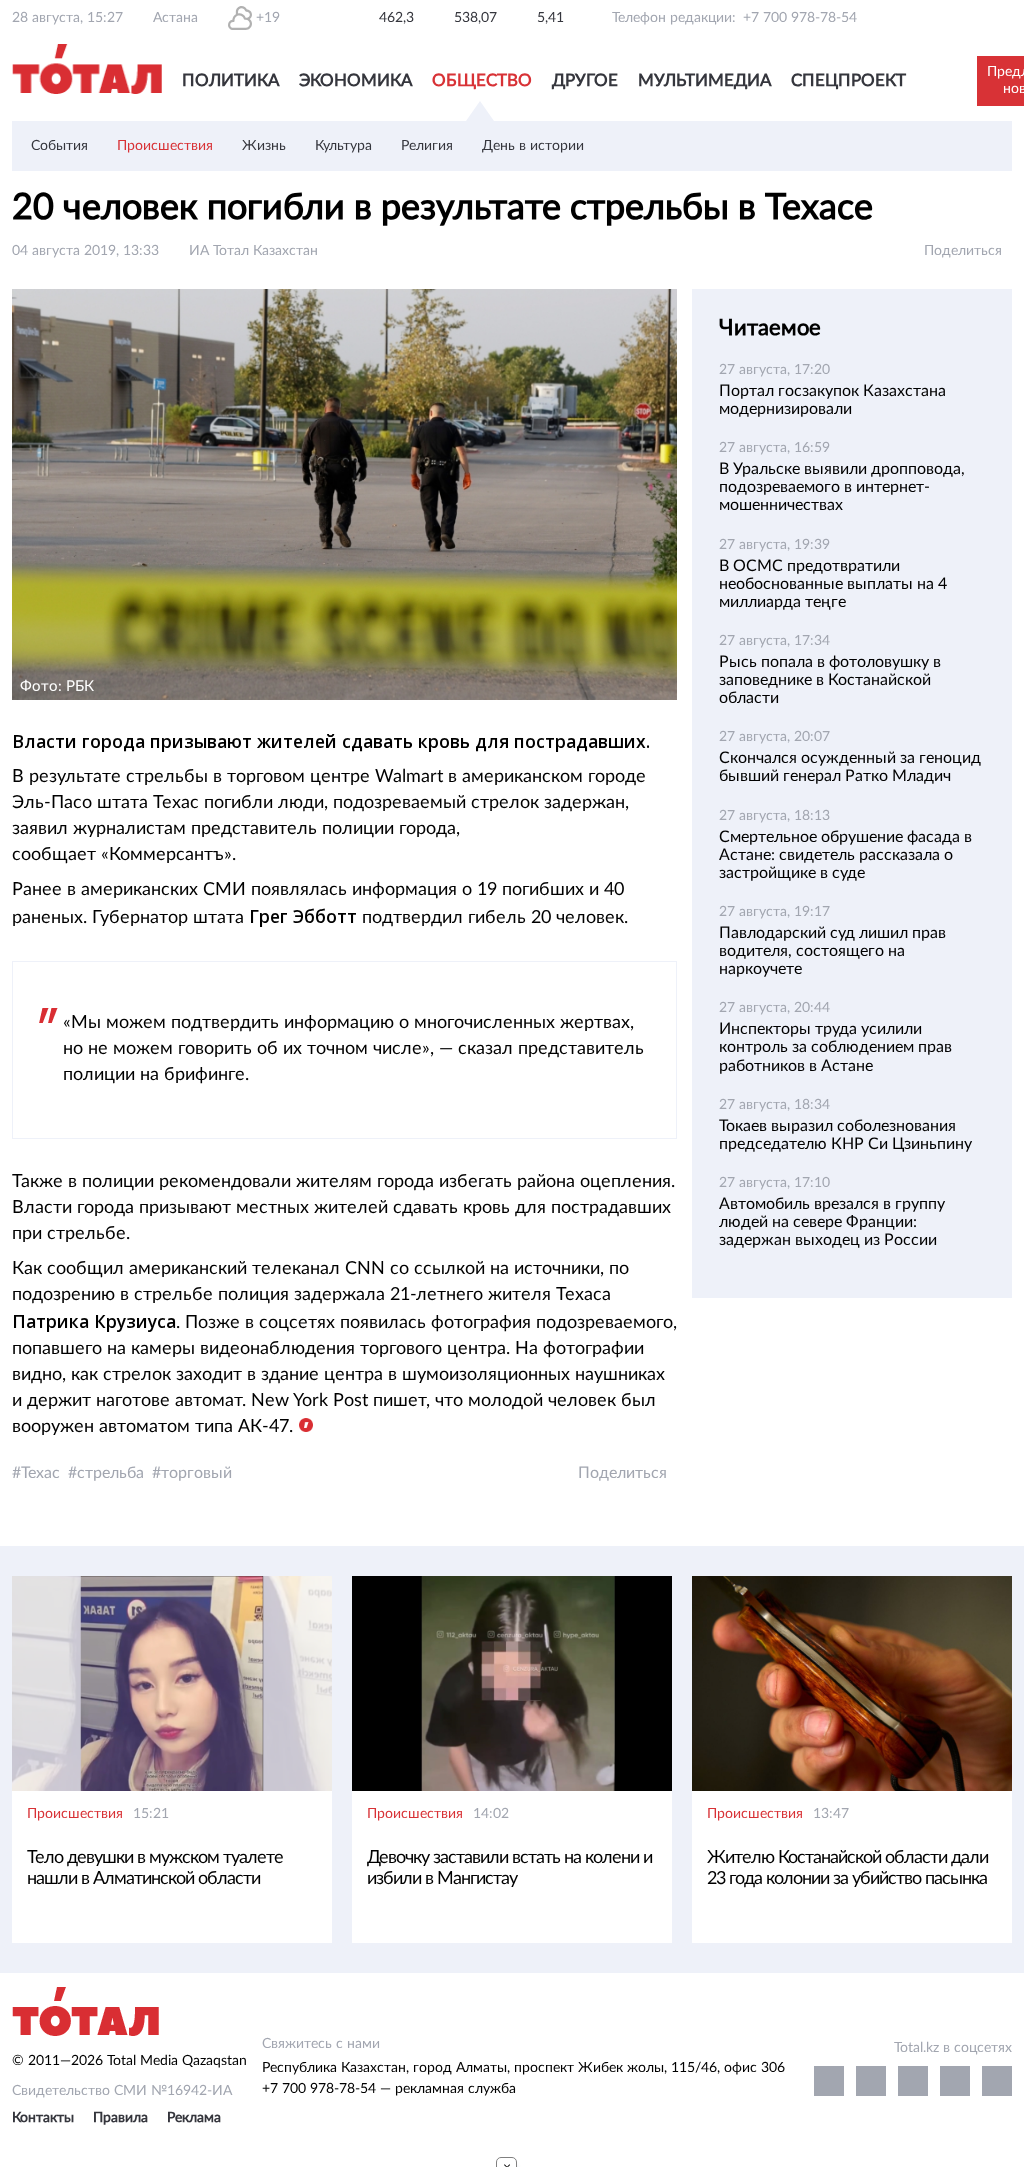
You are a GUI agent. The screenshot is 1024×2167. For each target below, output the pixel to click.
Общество (482, 80)
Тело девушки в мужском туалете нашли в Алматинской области (155, 1868)
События (59, 146)
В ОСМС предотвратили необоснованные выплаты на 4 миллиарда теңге (833, 584)
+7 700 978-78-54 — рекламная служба (389, 2089)
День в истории (533, 146)
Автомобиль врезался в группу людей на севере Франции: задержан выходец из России (832, 1222)
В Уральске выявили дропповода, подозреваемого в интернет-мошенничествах (842, 487)
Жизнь (264, 146)
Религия (427, 146)
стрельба (110, 1473)
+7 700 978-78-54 (800, 18)
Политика (230, 80)
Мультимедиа (704, 80)
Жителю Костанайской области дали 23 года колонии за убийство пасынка (847, 1868)
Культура (343, 146)
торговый (196, 1473)
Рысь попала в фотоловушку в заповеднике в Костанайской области (830, 680)
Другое (585, 80)
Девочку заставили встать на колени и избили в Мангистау (509, 1868)
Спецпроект (848, 80)
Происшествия (165, 146)
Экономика (355, 80)
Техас (40, 1473)
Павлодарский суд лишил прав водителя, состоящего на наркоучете (832, 951)
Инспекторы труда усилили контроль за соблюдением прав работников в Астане (835, 1047)
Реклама (194, 2118)
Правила (120, 2118)
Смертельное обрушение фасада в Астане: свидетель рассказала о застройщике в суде (845, 855)
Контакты (43, 2118)
